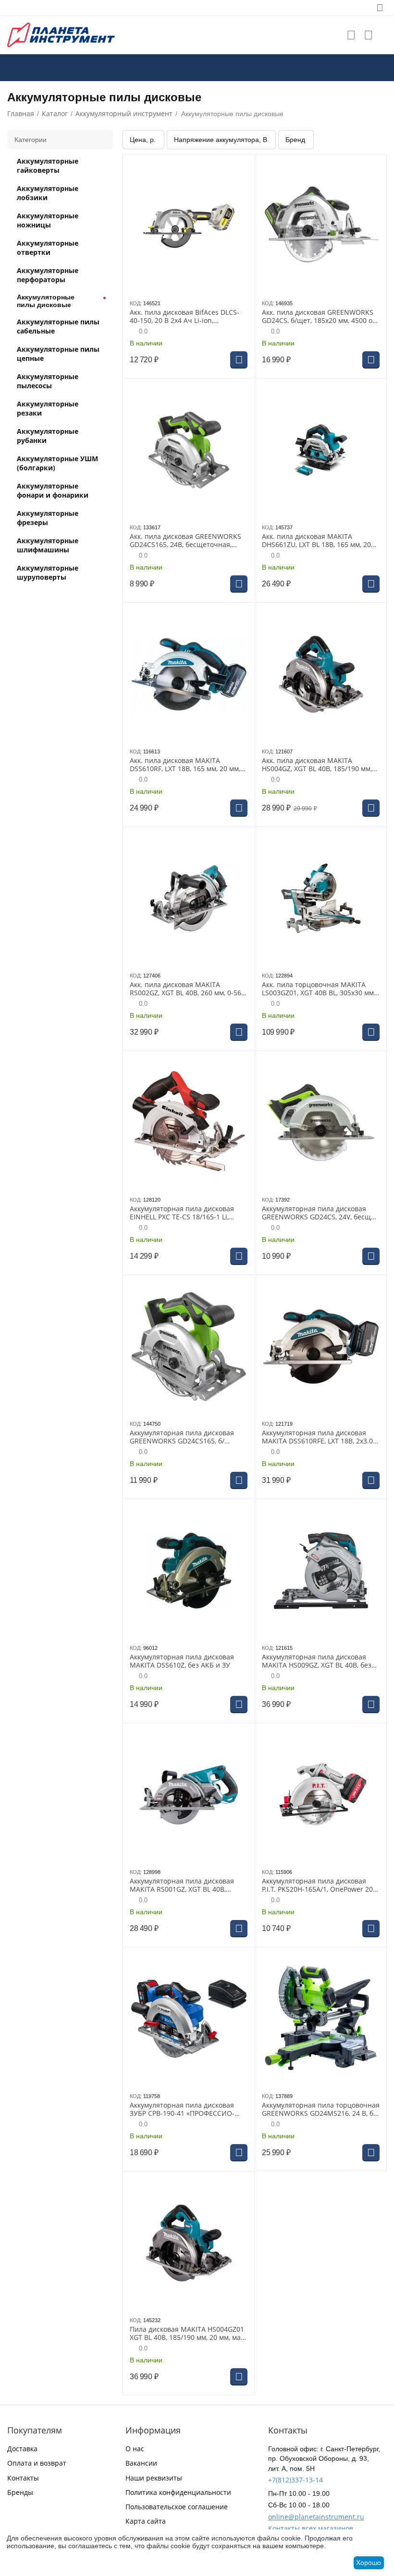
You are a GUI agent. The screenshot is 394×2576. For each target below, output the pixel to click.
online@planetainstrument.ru (316, 2517)
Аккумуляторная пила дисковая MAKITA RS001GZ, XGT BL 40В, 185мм (182, 1885)
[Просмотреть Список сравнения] (369, 35)
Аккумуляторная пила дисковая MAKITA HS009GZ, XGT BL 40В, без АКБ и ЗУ (317, 1661)
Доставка (22, 2449)
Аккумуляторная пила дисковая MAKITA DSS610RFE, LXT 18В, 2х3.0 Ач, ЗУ (317, 1437)
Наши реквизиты (154, 2478)
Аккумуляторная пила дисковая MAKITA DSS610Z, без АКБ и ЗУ (182, 1661)
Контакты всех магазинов (311, 2528)
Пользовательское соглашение (177, 2507)
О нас (135, 2449)
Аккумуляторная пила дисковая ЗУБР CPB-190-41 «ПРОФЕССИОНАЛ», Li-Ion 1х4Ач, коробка (182, 2110)
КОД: (136, 303)
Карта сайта (146, 2521)
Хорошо (369, 2563)
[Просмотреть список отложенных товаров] (351, 35)
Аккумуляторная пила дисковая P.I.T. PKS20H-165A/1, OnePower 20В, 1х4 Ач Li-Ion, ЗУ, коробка (320, 1885)
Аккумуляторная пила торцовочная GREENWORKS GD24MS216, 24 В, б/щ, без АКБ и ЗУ (321, 2110)
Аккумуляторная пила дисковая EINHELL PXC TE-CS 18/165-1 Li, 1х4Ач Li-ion (182, 1213)
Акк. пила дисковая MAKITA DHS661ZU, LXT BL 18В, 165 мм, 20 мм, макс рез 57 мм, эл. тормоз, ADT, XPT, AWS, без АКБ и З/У (316, 541)
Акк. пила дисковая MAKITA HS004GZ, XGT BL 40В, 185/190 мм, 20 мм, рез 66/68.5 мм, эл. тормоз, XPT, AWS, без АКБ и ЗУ (317, 765)
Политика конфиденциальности (178, 2492)
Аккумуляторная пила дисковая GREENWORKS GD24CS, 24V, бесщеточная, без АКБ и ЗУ (320, 1213)
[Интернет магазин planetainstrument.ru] (61, 34)
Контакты (23, 2478)
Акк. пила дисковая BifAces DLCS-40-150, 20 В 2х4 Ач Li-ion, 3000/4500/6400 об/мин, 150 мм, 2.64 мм (185, 317)
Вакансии (141, 2463)
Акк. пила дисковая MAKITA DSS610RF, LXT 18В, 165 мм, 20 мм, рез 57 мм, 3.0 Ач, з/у (185, 765)
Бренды (20, 2492)
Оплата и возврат (37, 2463)
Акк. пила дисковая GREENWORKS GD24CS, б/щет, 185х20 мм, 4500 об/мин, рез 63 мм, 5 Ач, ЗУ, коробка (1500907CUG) (320, 317)
